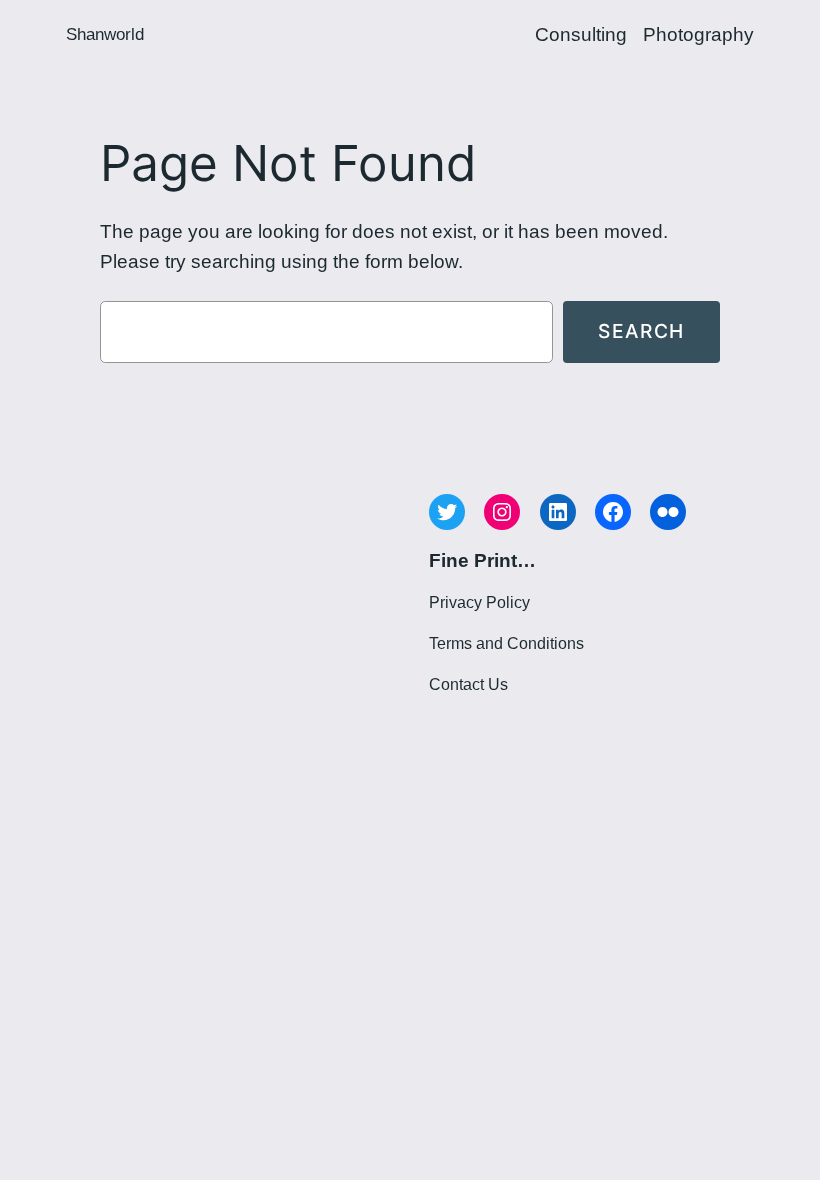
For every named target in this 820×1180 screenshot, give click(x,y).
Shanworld (105, 34)
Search (641, 331)
